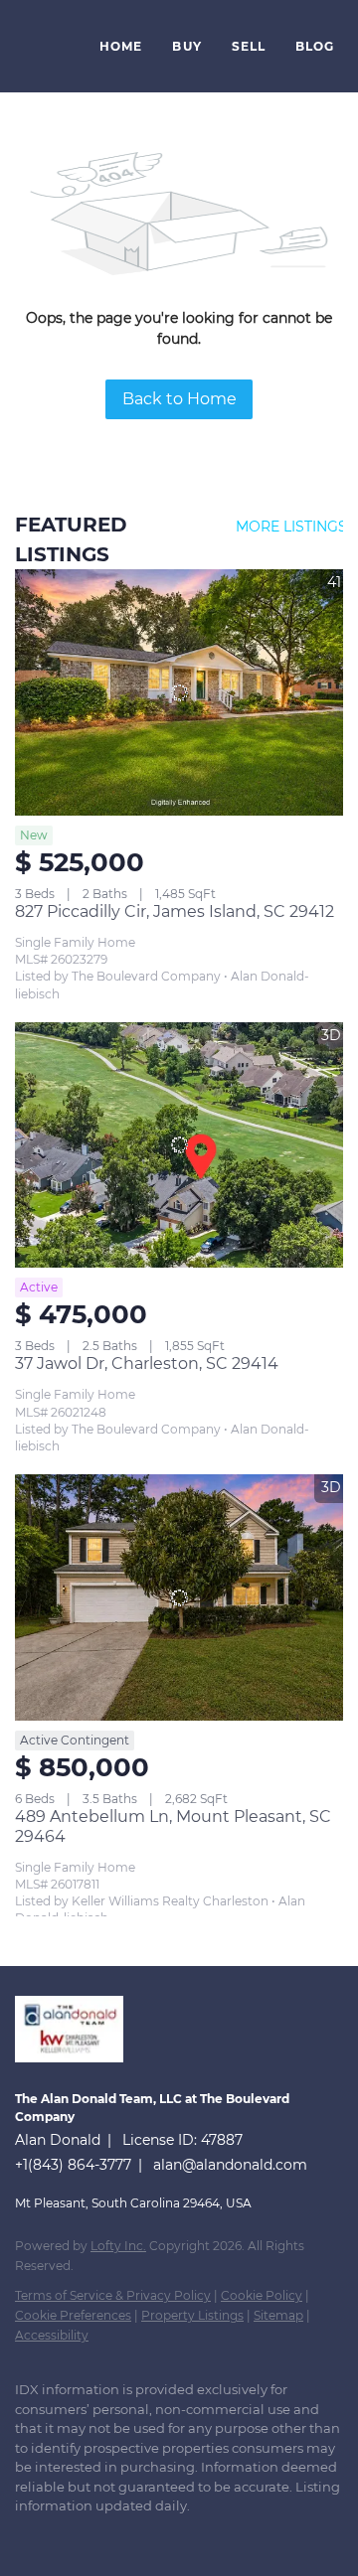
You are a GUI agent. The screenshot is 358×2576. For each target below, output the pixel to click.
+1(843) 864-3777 (73, 2165)
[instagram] (144, 2536)
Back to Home (179, 399)
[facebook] (25, 2536)
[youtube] (184, 2536)
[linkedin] (65, 2536)
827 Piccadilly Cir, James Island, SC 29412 (175, 911)
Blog (315, 46)
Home (121, 46)
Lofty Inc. (118, 2246)
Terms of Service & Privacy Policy (113, 2295)
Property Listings (192, 2315)
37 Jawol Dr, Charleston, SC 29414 (147, 1364)
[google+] (224, 2536)
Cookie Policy (262, 2295)
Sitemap (278, 2315)
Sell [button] (249, 46)
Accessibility (52, 2335)
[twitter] (104, 2536)
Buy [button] (186, 46)
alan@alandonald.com (230, 2165)
